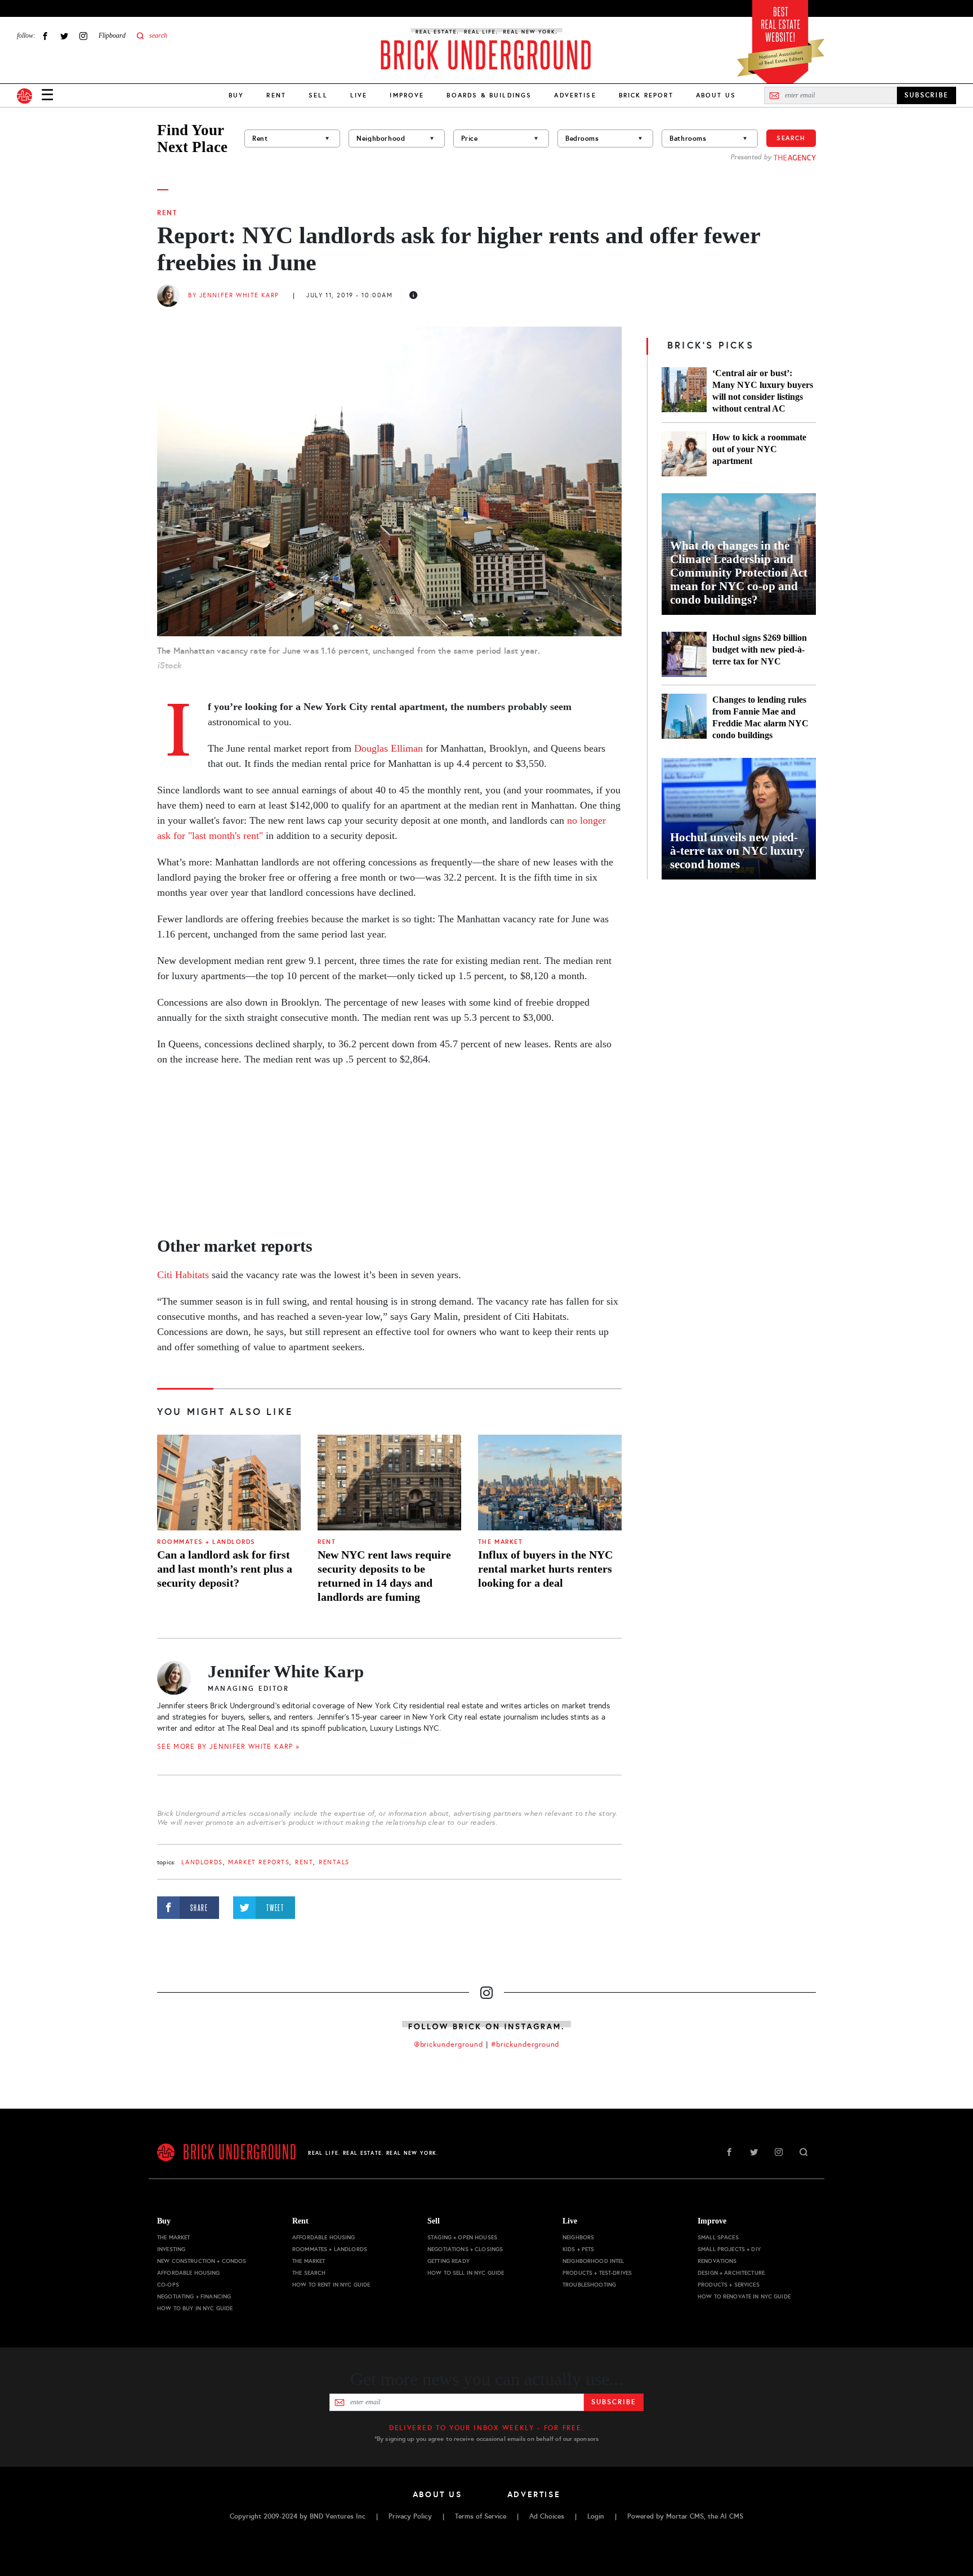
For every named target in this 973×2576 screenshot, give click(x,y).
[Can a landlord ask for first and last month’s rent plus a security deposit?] (229, 1483)
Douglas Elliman (389, 748)
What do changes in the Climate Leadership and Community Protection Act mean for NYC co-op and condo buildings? (739, 573)
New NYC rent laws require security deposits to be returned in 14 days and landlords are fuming (384, 1576)
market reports (259, 1862)
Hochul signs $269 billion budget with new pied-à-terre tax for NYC (760, 649)
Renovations (717, 2261)
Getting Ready (448, 2261)
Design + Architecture (731, 2273)
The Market (500, 1542)
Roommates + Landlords (206, 1542)
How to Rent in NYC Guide (331, 2285)
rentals (334, 1862)
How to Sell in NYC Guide (466, 2273)
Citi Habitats (183, 1275)
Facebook (45, 36)
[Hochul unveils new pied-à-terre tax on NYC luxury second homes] (739, 819)
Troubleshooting (589, 2285)
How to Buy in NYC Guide (195, 2308)
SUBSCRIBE (927, 95)
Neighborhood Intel (593, 2261)
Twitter (64, 36)
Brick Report (646, 95)
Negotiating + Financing (194, 2296)
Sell (318, 95)
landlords (202, 1862)
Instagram (83, 36)
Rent (276, 95)
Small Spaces (718, 2237)
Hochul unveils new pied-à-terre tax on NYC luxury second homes (737, 851)
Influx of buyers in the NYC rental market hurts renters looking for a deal (545, 1569)
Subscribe (613, 2402)
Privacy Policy (410, 2516)
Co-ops (168, 2285)
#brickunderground (525, 2044)
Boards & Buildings (489, 95)
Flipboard (112, 35)
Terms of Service (481, 2516)
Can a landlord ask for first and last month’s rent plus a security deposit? (225, 1569)
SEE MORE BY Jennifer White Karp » (228, 1747)
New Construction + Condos (202, 2261)
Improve (407, 95)
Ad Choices (547, 2516)
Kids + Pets (579, 2249)
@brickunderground (449, 2044)
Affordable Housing (189, 2273)
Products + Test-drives (597, 2273)
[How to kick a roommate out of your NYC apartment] (684, 454)
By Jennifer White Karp (234, 295)
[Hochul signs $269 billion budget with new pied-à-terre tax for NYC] (684, 654)
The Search (309, 2273)
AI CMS (732, 2516)
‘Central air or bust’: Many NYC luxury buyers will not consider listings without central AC (763, 391)
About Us (716, 95)
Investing (171, 2249)
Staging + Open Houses (462, 2237)
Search (791, 138)
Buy (236, 95)
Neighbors (578, 2237)
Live (359, 95)
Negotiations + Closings (465, 2249)
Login (596, 2516)
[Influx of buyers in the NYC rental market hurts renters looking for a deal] (550, 1483)
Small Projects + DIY (729, 2249)
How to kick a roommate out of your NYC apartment (759, 449)
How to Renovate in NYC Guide (744, 2296)
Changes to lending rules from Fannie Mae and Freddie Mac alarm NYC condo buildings (760, 717)
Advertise (575, 95)
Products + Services (729, 2285)
